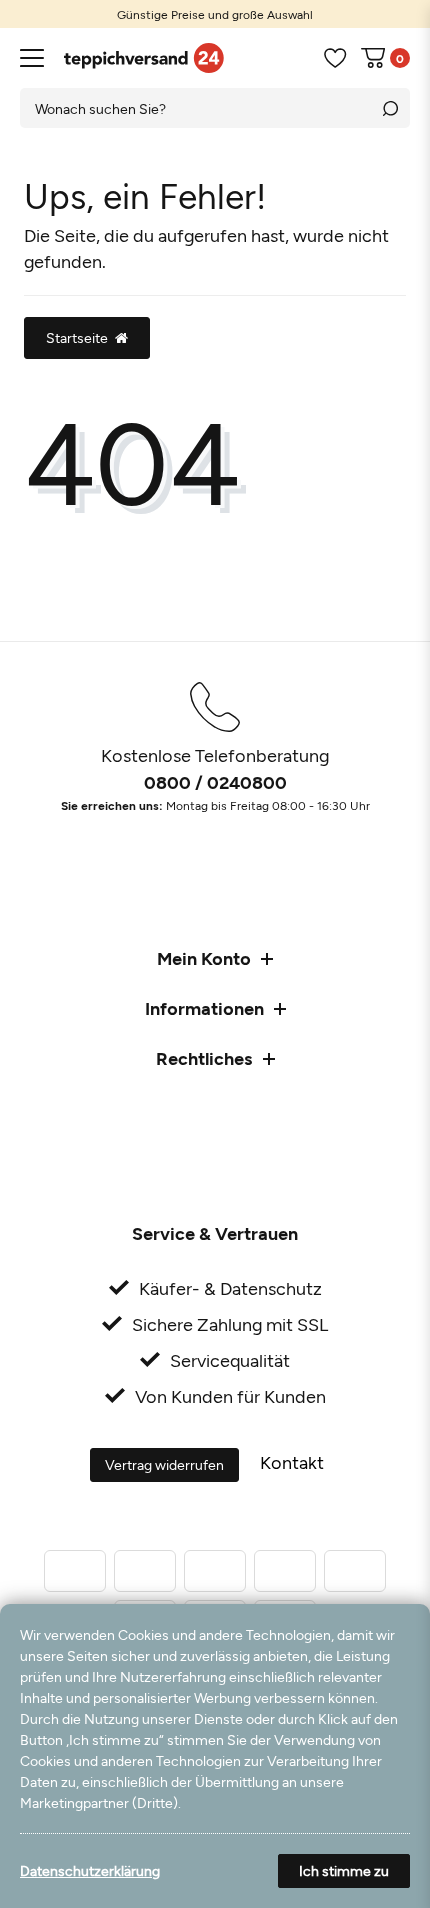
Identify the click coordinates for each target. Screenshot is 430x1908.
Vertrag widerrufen (164, 1464)
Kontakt (292, 1462)
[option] (215, 14)
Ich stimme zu (344, 1870)
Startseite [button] (77, 337)
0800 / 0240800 (215, 782)
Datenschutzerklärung (90, 1870)
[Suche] (390, 108)
